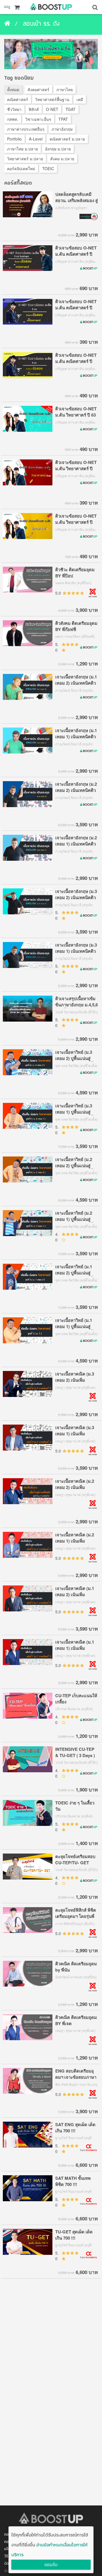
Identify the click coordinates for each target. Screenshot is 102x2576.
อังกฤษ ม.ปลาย (58, 149)
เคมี (80, 99)
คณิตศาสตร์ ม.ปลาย (67, 139)
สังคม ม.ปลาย (62, 159)
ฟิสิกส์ (34, 109)
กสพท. (13, 119)
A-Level (36, 139)
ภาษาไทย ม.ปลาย (23, 149)
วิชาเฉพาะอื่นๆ (38, 119)
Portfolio (14, 139)
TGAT (71, 109)
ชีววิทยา (14, 109)
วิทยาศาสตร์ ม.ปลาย (25, 159)
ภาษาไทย (65, 89)
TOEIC (48, 168)
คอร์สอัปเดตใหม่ (21, 168)
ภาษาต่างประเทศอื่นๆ (26, 129)
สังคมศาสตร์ (38, 89)
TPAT (63, 119)
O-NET (52, 109)
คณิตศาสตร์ (18, 99)
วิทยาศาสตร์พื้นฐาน (52, 99)
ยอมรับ (51, 2565)
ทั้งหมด (13, 89)
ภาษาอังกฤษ (62, 129)
